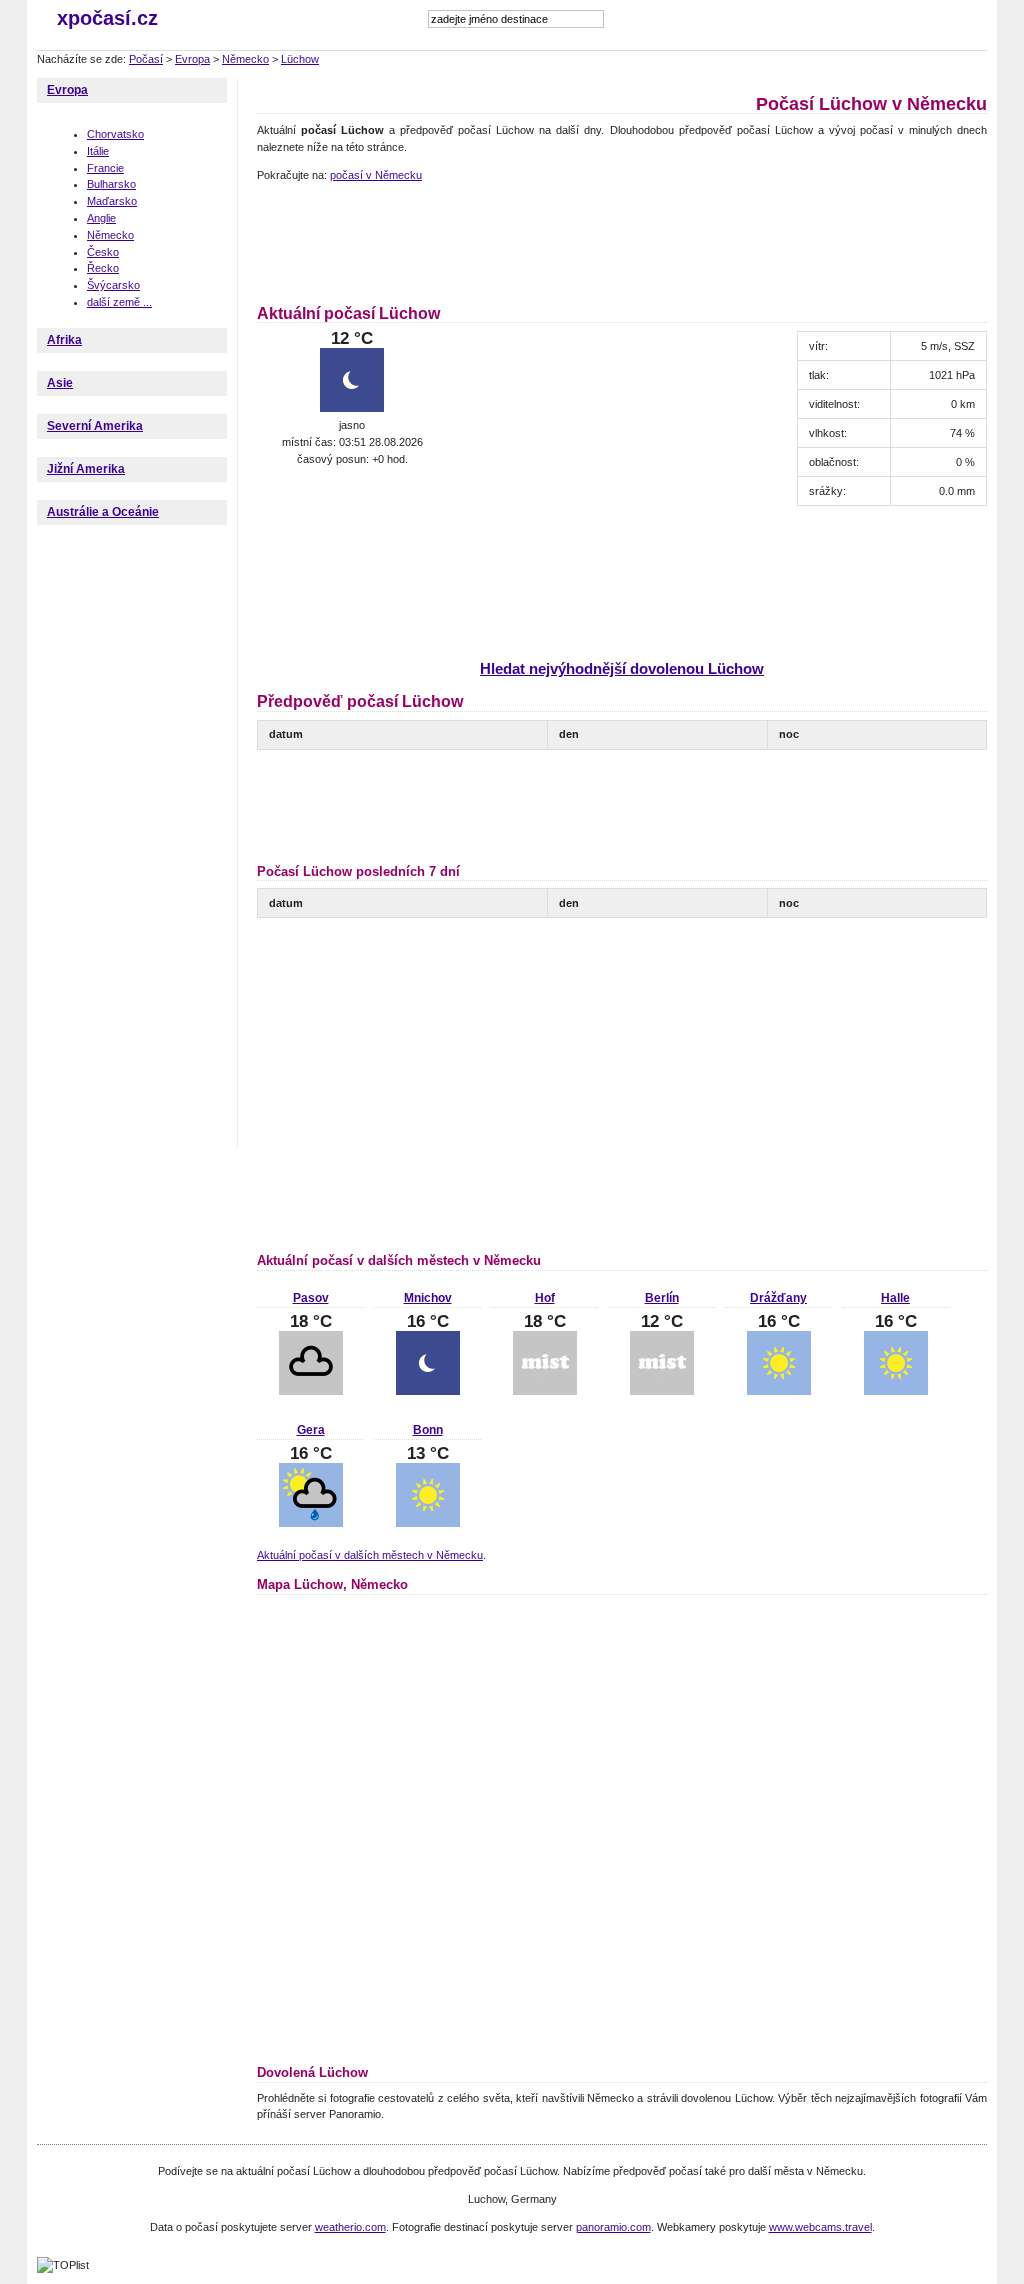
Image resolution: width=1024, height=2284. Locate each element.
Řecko (103, 268)
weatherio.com (350, 2227)
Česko (103, 252)
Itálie (98, 151)
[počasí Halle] (896, 1391)
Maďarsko (112, 201)
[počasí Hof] (545, 1391)
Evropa (192, 59)
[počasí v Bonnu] (428, 1523)
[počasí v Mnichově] (428, 1391)
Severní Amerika (95, 426)
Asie (60, 383)
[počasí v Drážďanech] (779, 1391)
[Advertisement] (621, 240)
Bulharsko (111, 184)
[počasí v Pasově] (311, 1391)
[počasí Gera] (311, 1523)
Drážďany (778, 1298)
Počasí (146, 59)
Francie (105, 168)
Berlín (662, 1298)
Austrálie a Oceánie (103, 512)
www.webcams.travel (820, 2227)
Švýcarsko (113, 285)
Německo (245, 59)
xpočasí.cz (107, 18)
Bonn (428, 1430)
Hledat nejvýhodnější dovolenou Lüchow (622, 668)
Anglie (101, 218)
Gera (311, 1430)
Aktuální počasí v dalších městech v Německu (370, 1555)
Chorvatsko (115, 134)
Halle (895, 1298)
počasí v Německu (376, 175)
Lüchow (300, 59)
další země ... (119, 302)
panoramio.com (613, 2227)
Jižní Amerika (86, 469)
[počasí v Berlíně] (662, 1391)
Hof (545, 1298)
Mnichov (428, 1298)
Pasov (311, 1298)
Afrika (64, 340)
